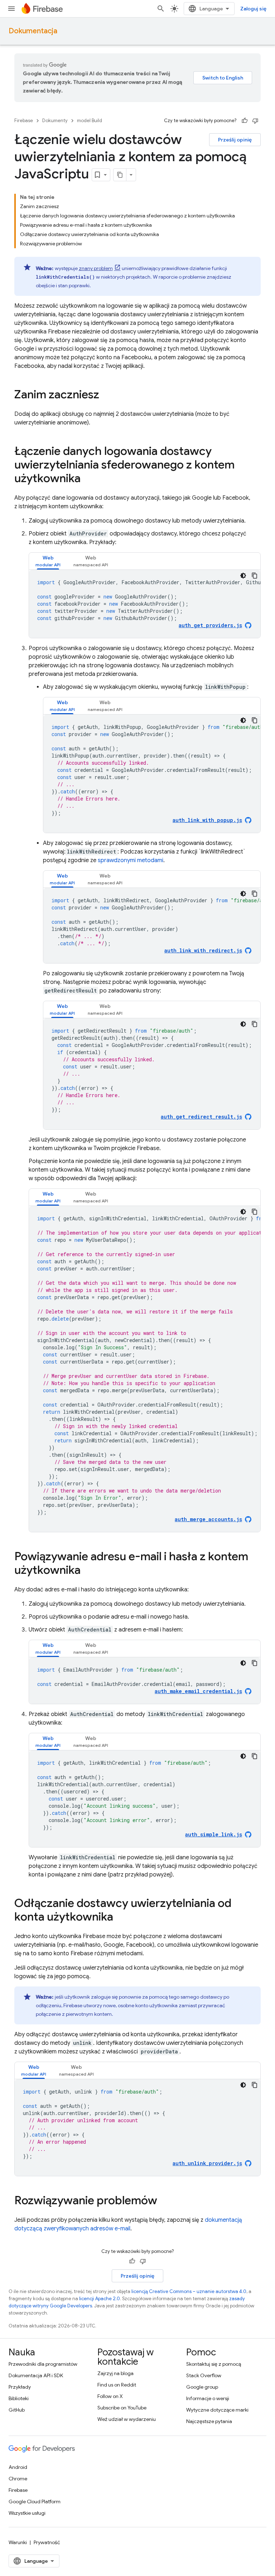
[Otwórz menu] (11, 9)
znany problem (96, 268)
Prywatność (47, 2542)
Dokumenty (55, 121)
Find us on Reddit (117, 2385)
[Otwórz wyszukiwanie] (161, 9)
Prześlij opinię (235, 140)
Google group (202, 2387)
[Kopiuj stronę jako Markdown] (120, 175)
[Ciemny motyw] (243, 576)
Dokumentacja (33, 31)
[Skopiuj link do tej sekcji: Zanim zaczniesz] (106, 395)
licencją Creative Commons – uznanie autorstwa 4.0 (189, 2291)
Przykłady (20, 2387)
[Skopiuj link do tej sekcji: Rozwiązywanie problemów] (164, 2201)
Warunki (18, 2542)
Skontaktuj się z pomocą (214, 2364)
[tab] (48, 561)
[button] (48, 561)
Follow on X (110, 2396)
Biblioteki (19, 2398)
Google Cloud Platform (35, 2501)
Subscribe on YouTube (122, 2408)
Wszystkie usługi (27, 2513)
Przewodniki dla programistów (43, 2364)
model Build (90, 121)
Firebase (24, 121)
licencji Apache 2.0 (100, 2299)
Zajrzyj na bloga (115, 2373)
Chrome (18, 2479)
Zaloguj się (253, 9)
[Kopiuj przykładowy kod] (255, 576)
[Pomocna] (245, 121)
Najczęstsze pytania (209, 2421)
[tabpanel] (145, 604)
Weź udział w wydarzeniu (127, 2419)
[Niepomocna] (255, 121)
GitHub (17, 2410)
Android (18, 2467)
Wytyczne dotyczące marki (217, 2410)
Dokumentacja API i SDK (36, 2375)
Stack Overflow (204, 2375)
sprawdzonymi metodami (131, 860)
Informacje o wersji (208, 2398)
